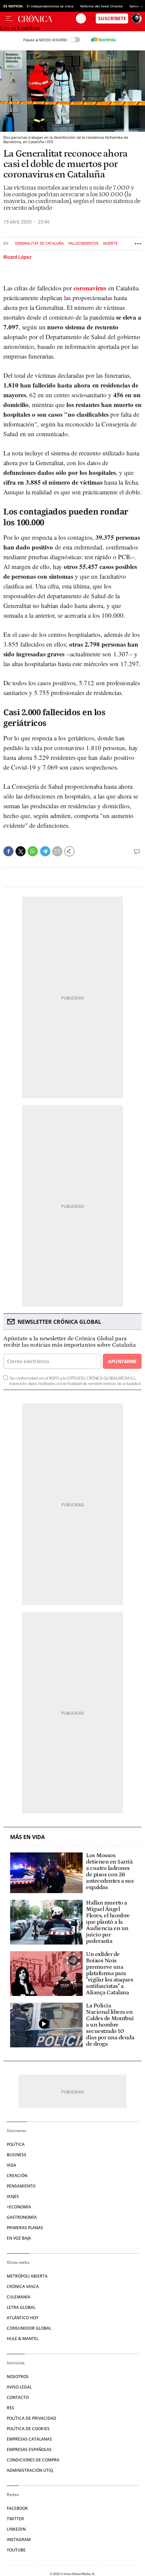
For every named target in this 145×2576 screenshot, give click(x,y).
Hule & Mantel (23, 2339)
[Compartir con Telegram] (45, 851)
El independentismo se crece (50, 6)
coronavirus (90, 288)
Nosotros (18, 2377)
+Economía (19, 2207)
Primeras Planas (25, 2228)
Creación (17, 2176)
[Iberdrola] (103, 40)
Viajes (13, 2196)
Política (16, 2144)
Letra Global (21, 2307)
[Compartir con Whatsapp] (33, 851)
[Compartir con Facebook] (8, 851)
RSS (10, 2408)
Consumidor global (29, 2328)
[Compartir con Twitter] (21, 851)
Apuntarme (122, 1361)
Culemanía (19, 2297)
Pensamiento (21, 2186)
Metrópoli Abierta (27, 2276)
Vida (11, 2165)
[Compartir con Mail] (57, 851)
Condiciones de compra (33, 2460)
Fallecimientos (83, 243)
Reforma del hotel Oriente (101, 6)
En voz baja (19, 2238)
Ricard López (17, 257)
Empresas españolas (29, 2449)
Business (17, 2155)
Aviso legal (19, 2387)
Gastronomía (22, 2217)
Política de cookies (28, 2429)
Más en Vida (27, 1837)
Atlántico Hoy (23, 2318)
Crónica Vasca (23, 2286)
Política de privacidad (32, 2418)
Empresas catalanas (29, 2439)
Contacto (18, 2397)
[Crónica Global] (47, 18)
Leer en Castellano (20, 28)
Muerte (110, 243)
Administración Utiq (30, 2470)
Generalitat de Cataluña (39, 243)
